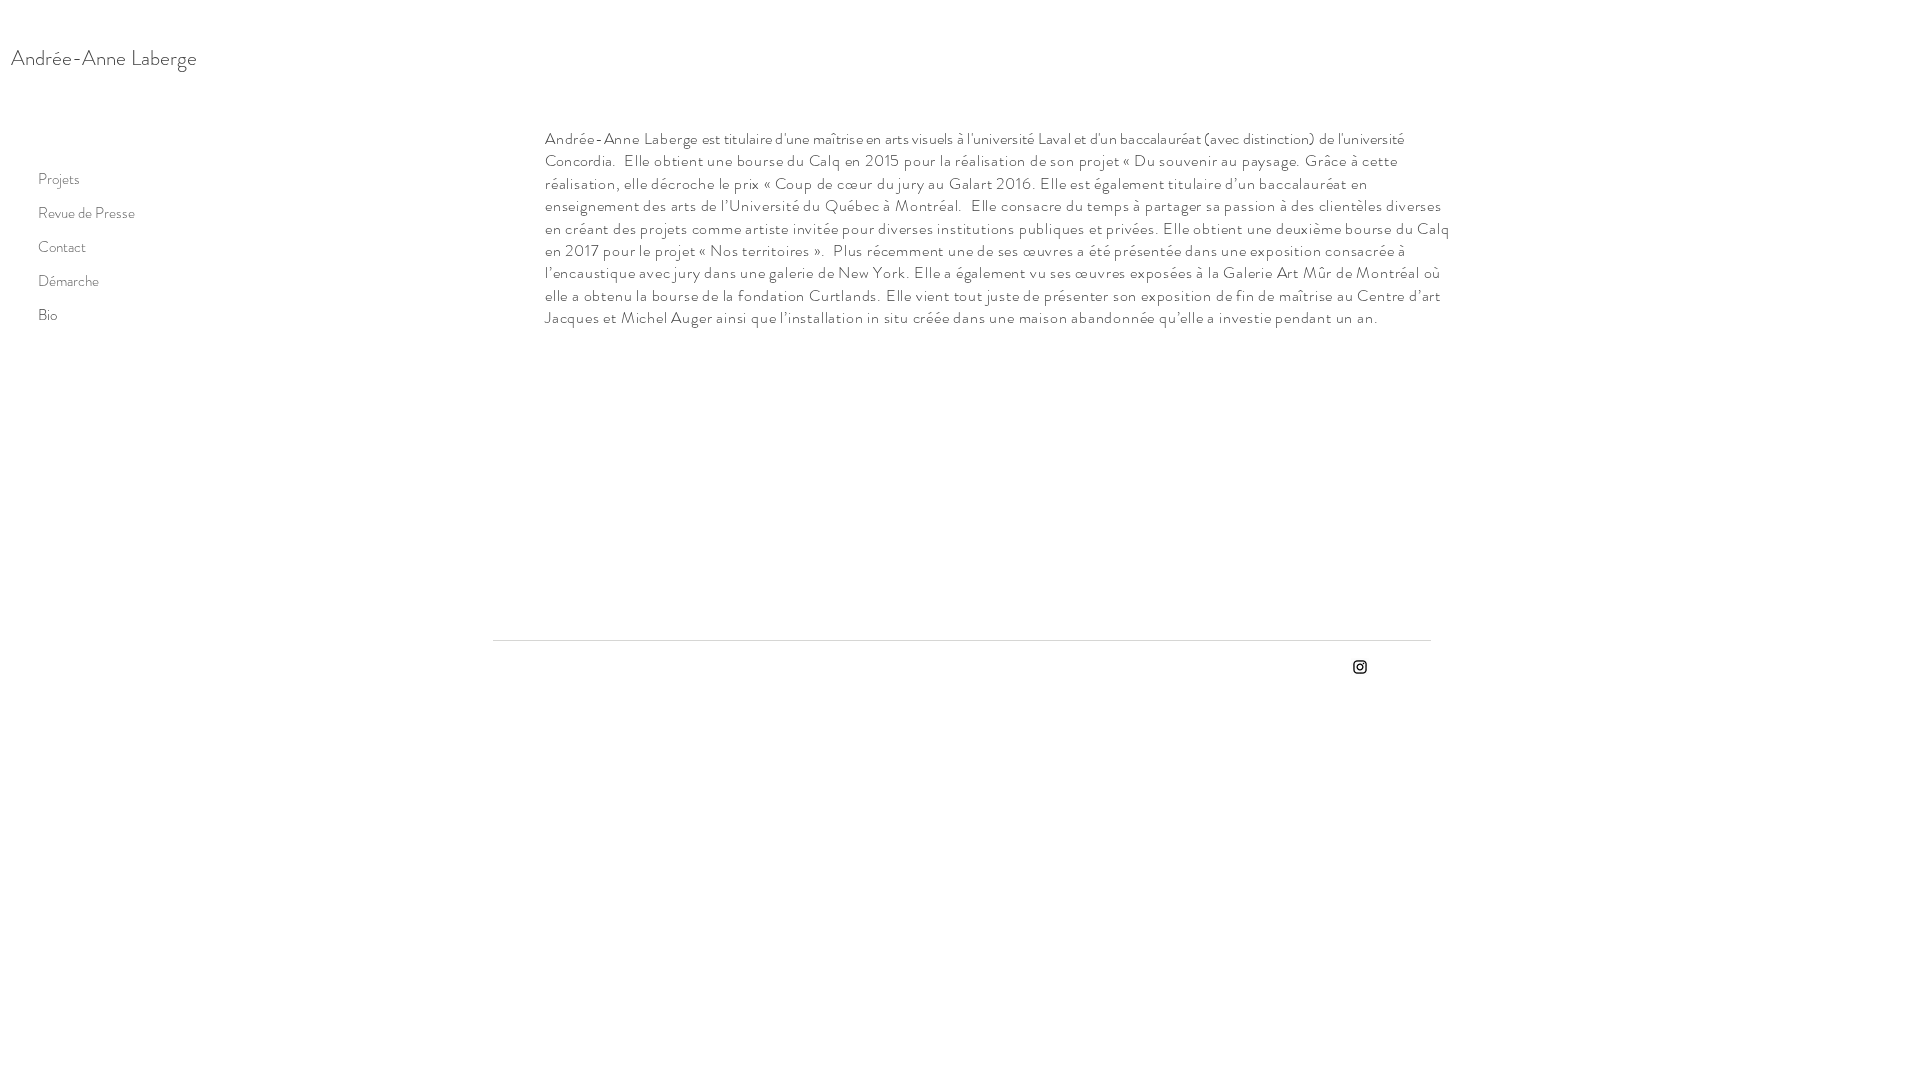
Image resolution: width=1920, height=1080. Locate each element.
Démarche (66, 281)
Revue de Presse (66, 213)
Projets (59, 179)
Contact (62, 247)
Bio (47, 315)
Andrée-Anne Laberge (104, 58)
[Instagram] (1360, 667)
